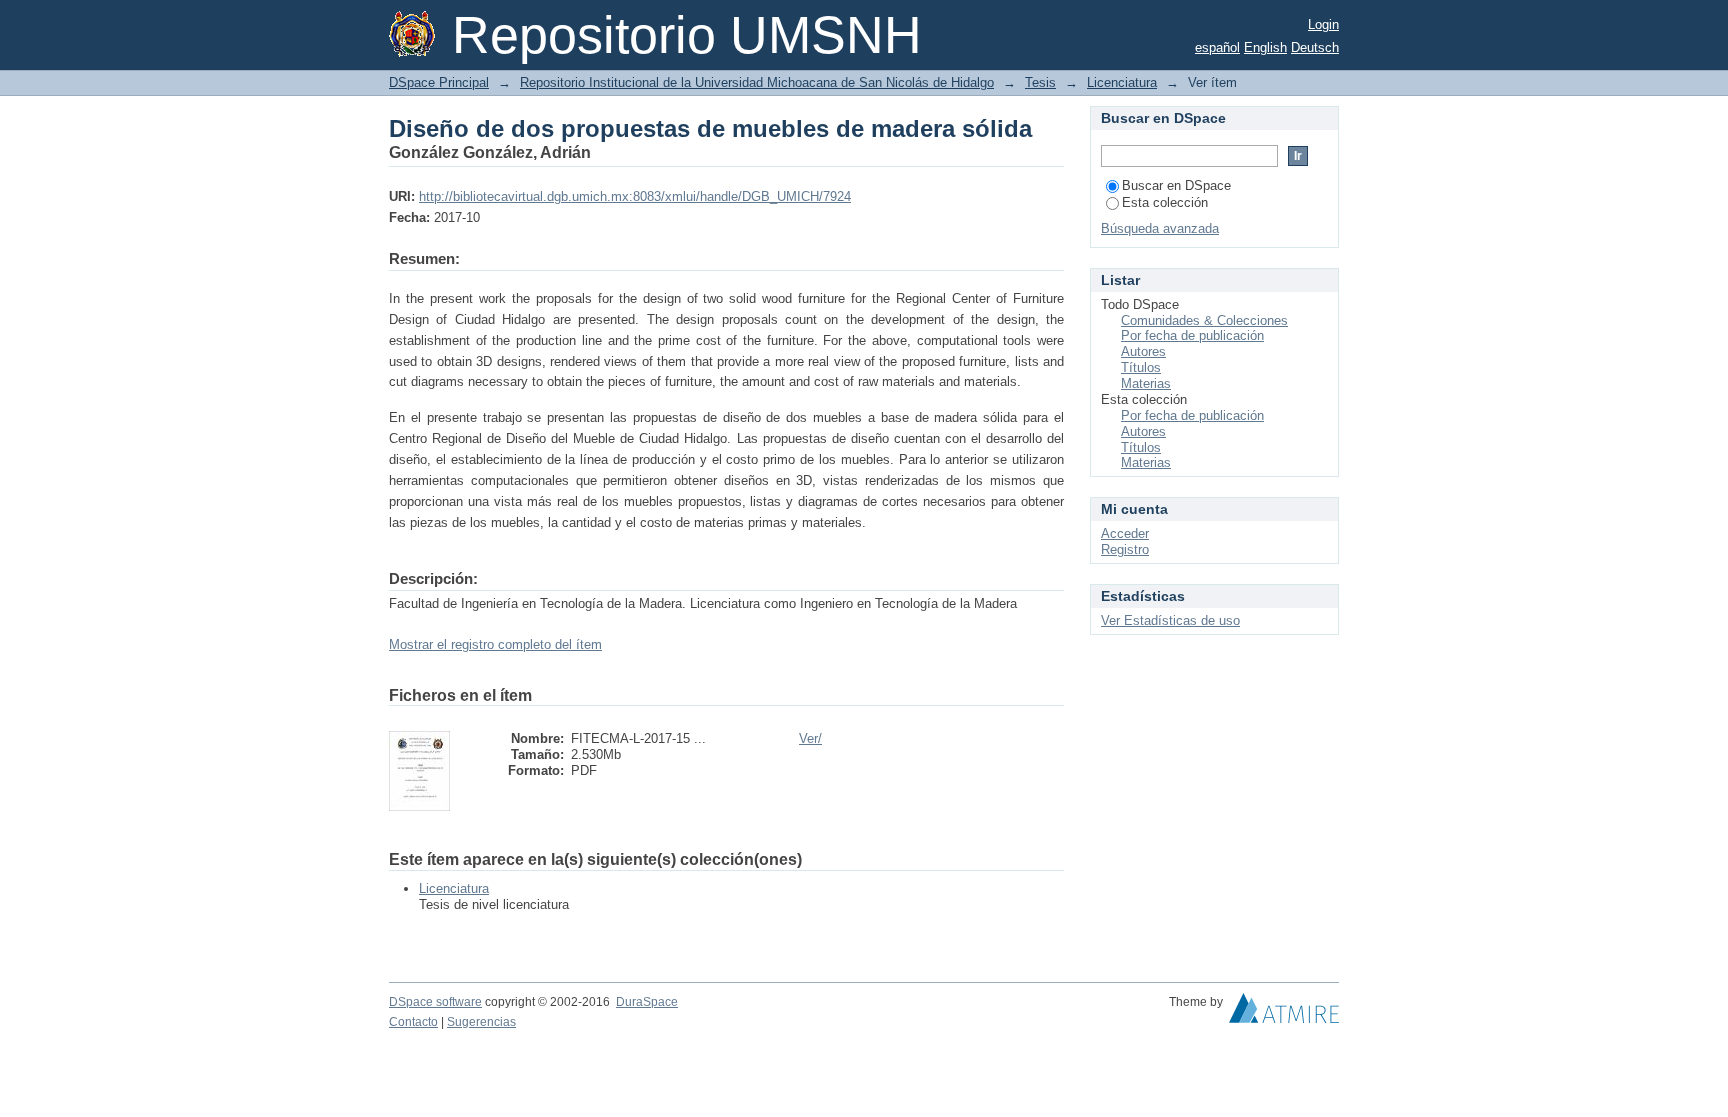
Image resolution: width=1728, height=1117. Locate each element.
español (1217, 47)
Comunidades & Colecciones (1204, 320)
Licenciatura (1122, 82)
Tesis (1040, 82)
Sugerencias (481, 1022)
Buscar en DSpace (1176, 185)
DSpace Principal (439, 82)
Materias (1146, 383)
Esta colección (1165, 202)
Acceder (1125, 533)
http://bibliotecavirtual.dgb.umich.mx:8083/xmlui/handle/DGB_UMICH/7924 (635, 196)
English (1265, 47)
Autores (1143, 351)
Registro (1125, 549)
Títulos (1141, 367)
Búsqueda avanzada (1160, 228)
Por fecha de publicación (1192, 335)
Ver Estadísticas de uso (1170, 620)
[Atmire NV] (1284, 1013)
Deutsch (1315, 47)
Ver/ (810, 738)
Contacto (413, 1022)
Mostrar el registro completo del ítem (495, 644)
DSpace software (435, 1002)
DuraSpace (647, 1002)
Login (1323, 24)
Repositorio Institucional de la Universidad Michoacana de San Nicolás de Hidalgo (757, 82)
